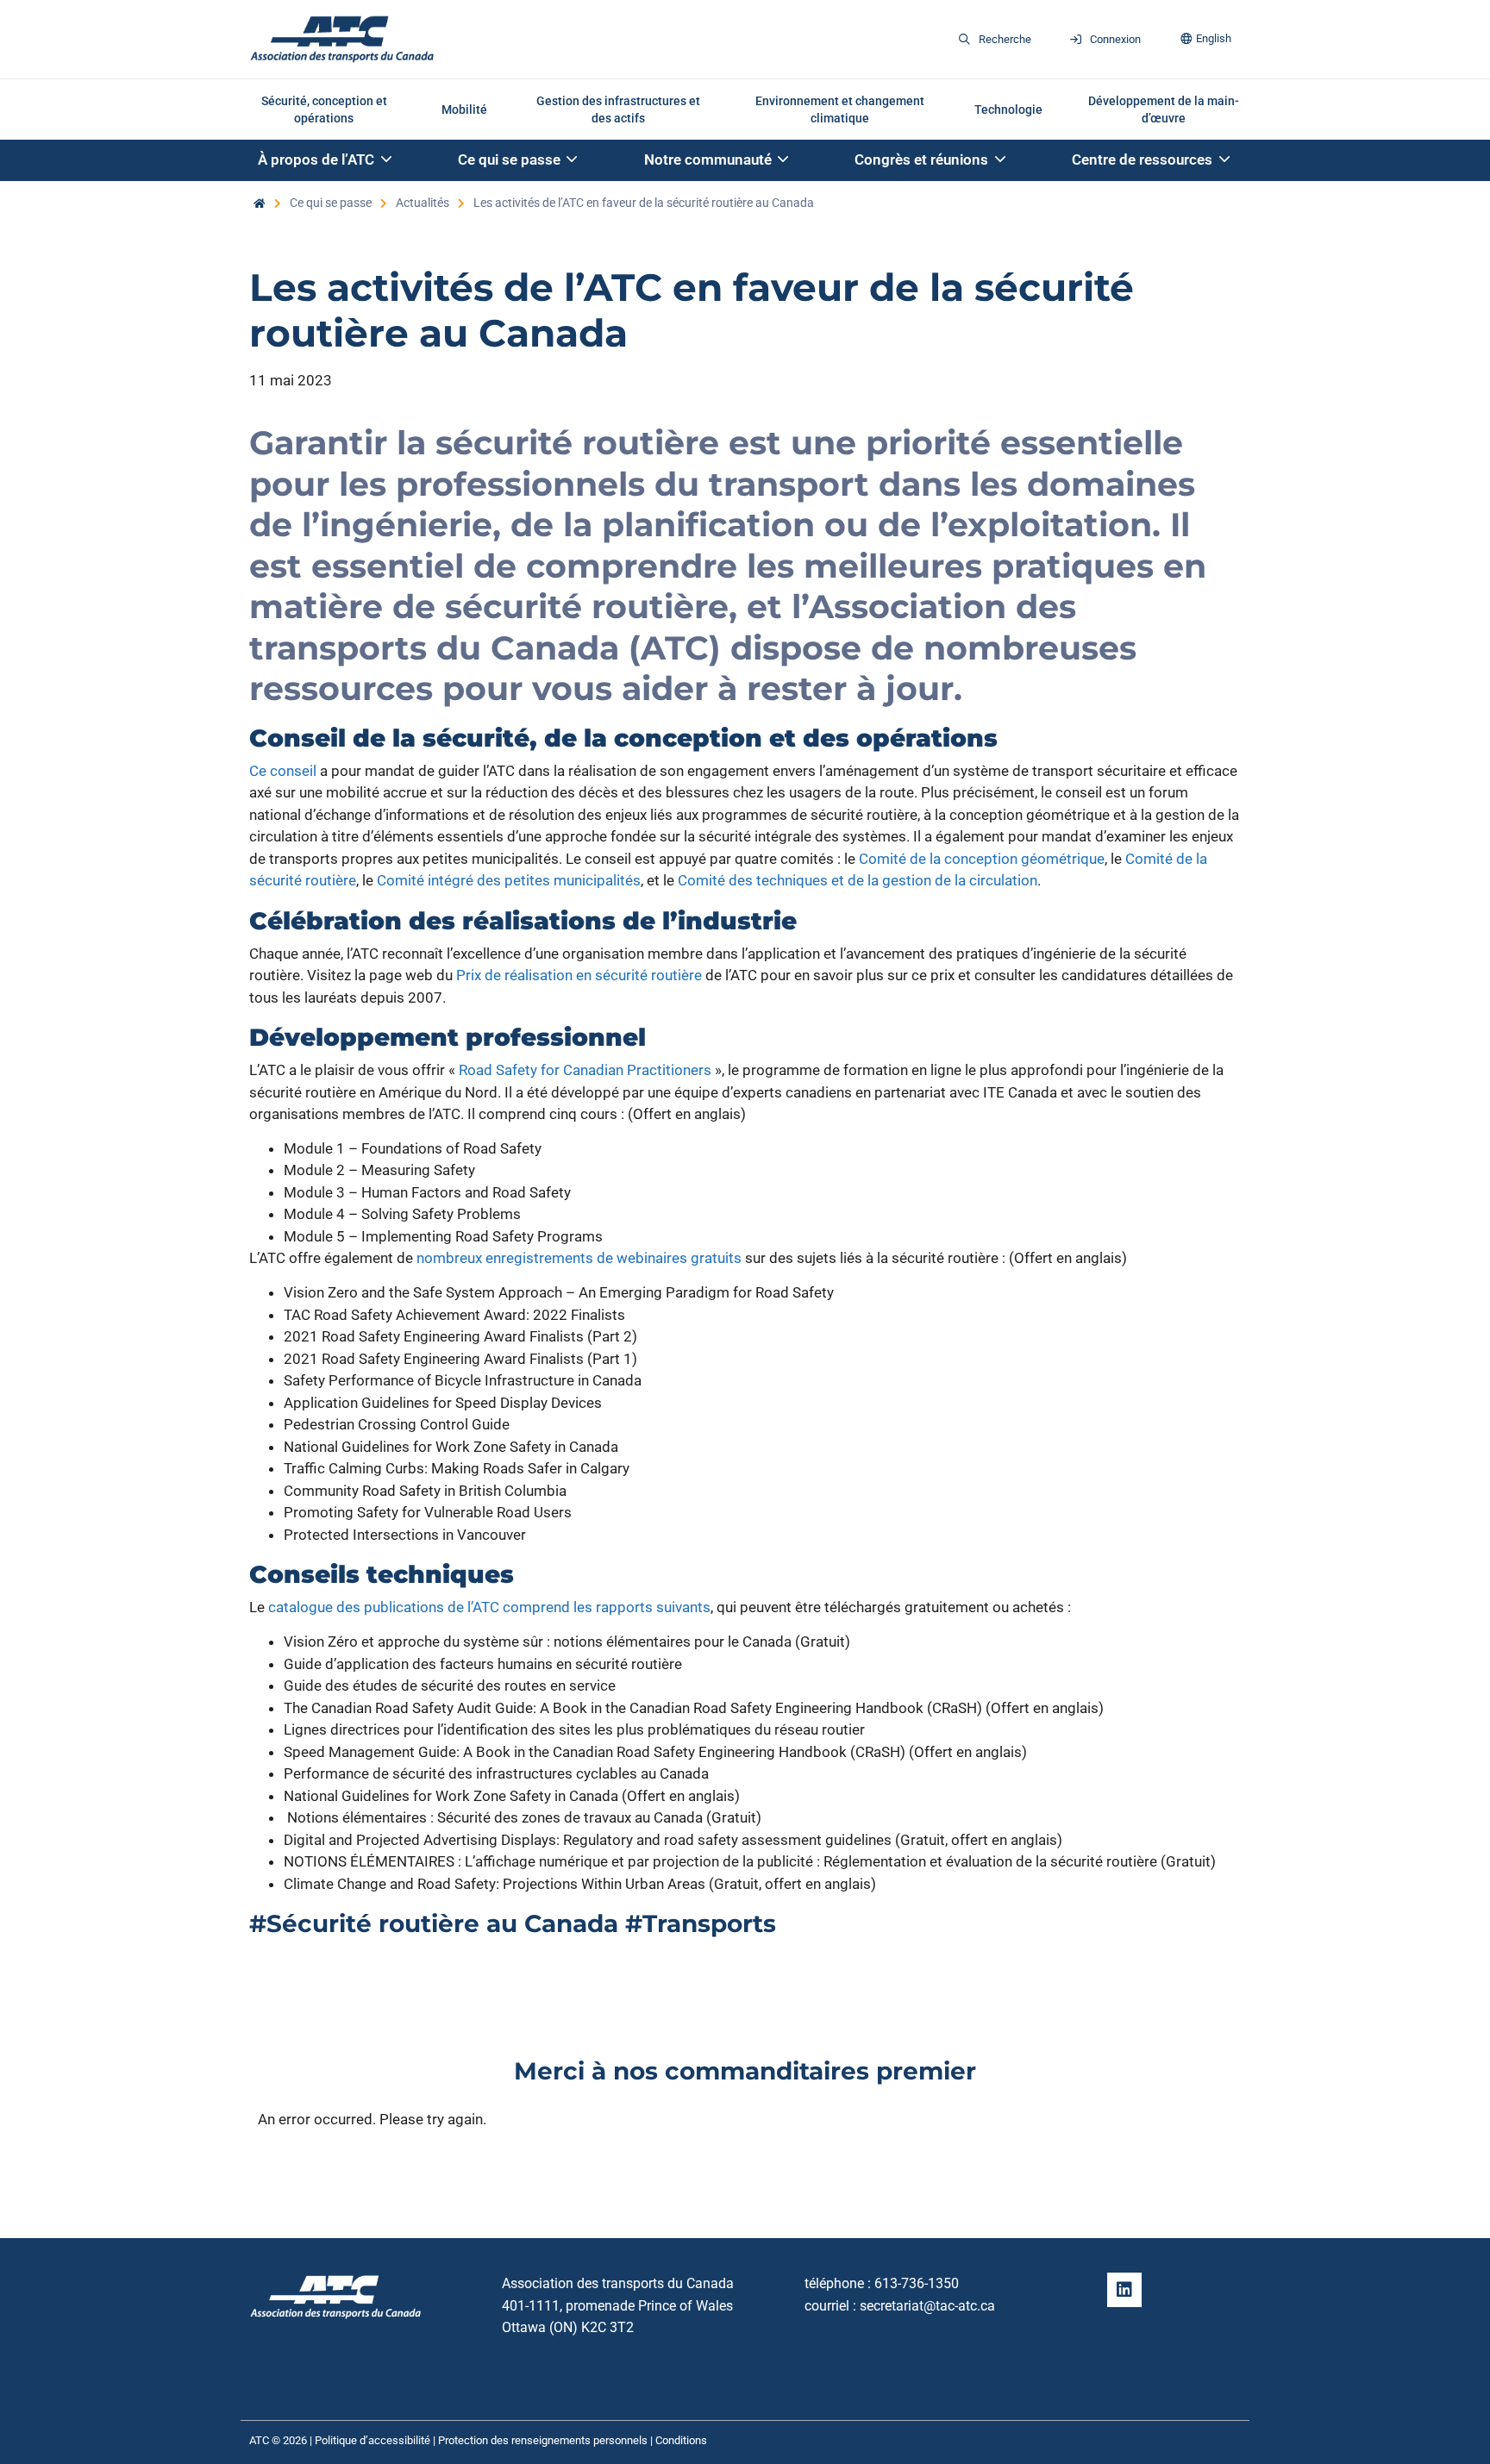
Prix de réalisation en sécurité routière (579, 975)
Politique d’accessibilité (372, 2440)
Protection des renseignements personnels (543, 2440)
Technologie (1008, 109)
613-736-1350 (917, 2283)
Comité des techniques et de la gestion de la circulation (858, 880)
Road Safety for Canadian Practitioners (585, 1070)
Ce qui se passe (331, 203)
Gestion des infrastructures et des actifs (618, 109)
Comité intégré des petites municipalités (509, 880)
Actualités (423, 203)
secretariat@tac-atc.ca (927, 2306)
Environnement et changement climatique (840, 109)
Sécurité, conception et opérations (324, 109)
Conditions (681, 2440)
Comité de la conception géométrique (982, 859)
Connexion (1115, 39)
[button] (326, 161)
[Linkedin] (1124, 2290)
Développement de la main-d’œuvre (1164, 109)
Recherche (1005, 39)
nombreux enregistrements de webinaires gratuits (579, 1258)
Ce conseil (283, 771)
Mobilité (464, 109)
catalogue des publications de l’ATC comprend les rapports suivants (489, 1607)
